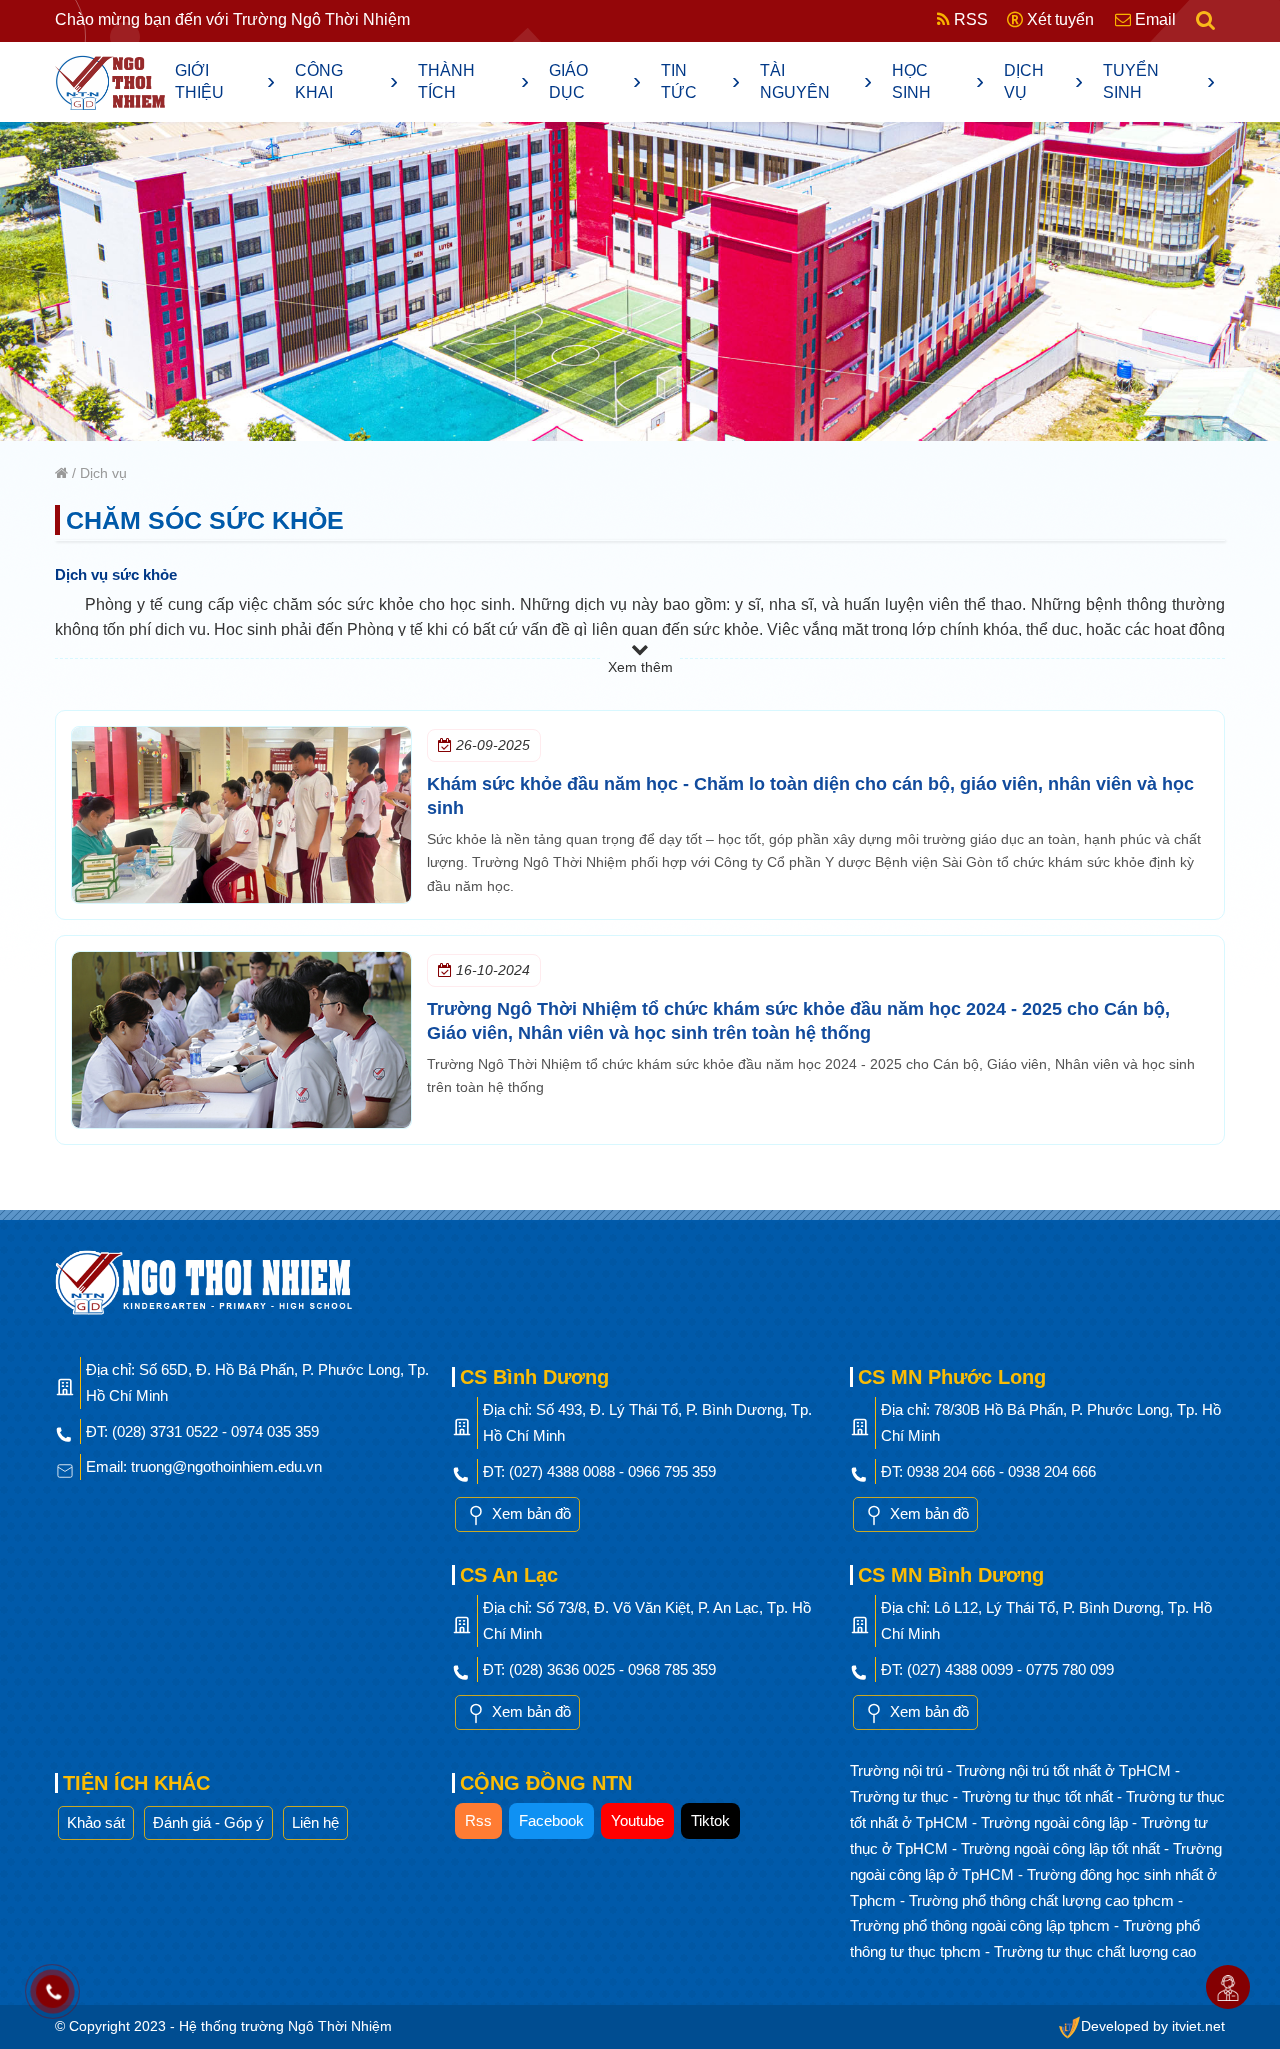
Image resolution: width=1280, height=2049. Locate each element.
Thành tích (474, 81)
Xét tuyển (1058, 19)
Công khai (346, 81)
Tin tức (700, 81)
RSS (969, 19)
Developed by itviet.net (1153, 2026)
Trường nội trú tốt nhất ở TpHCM (1065, 1770)
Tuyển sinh (1159, 81)
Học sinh (938, 81)
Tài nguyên (816, 81)
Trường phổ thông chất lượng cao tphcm (1043, 1900)
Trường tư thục (901, 1796)
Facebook (551, 1820)
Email (1153, 19)
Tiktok (710, 1820)
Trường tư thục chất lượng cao (1095, 1951)
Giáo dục (595, 81)
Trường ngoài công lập (1056, 1822)
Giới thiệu (225, 81)
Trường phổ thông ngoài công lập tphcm (982, 1925)
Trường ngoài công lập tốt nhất (1062, 1848)
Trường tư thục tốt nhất (1039, 1796)
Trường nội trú (898, 1770)
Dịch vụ (1044, 81)
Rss (478, 1820)
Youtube (637, 1820)
